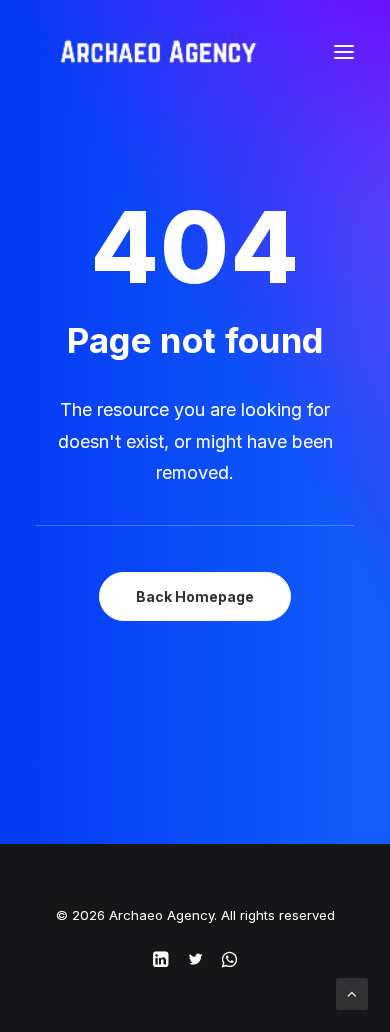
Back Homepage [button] (195, 596)
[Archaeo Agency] (158, 52)
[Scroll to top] (352, 992)
